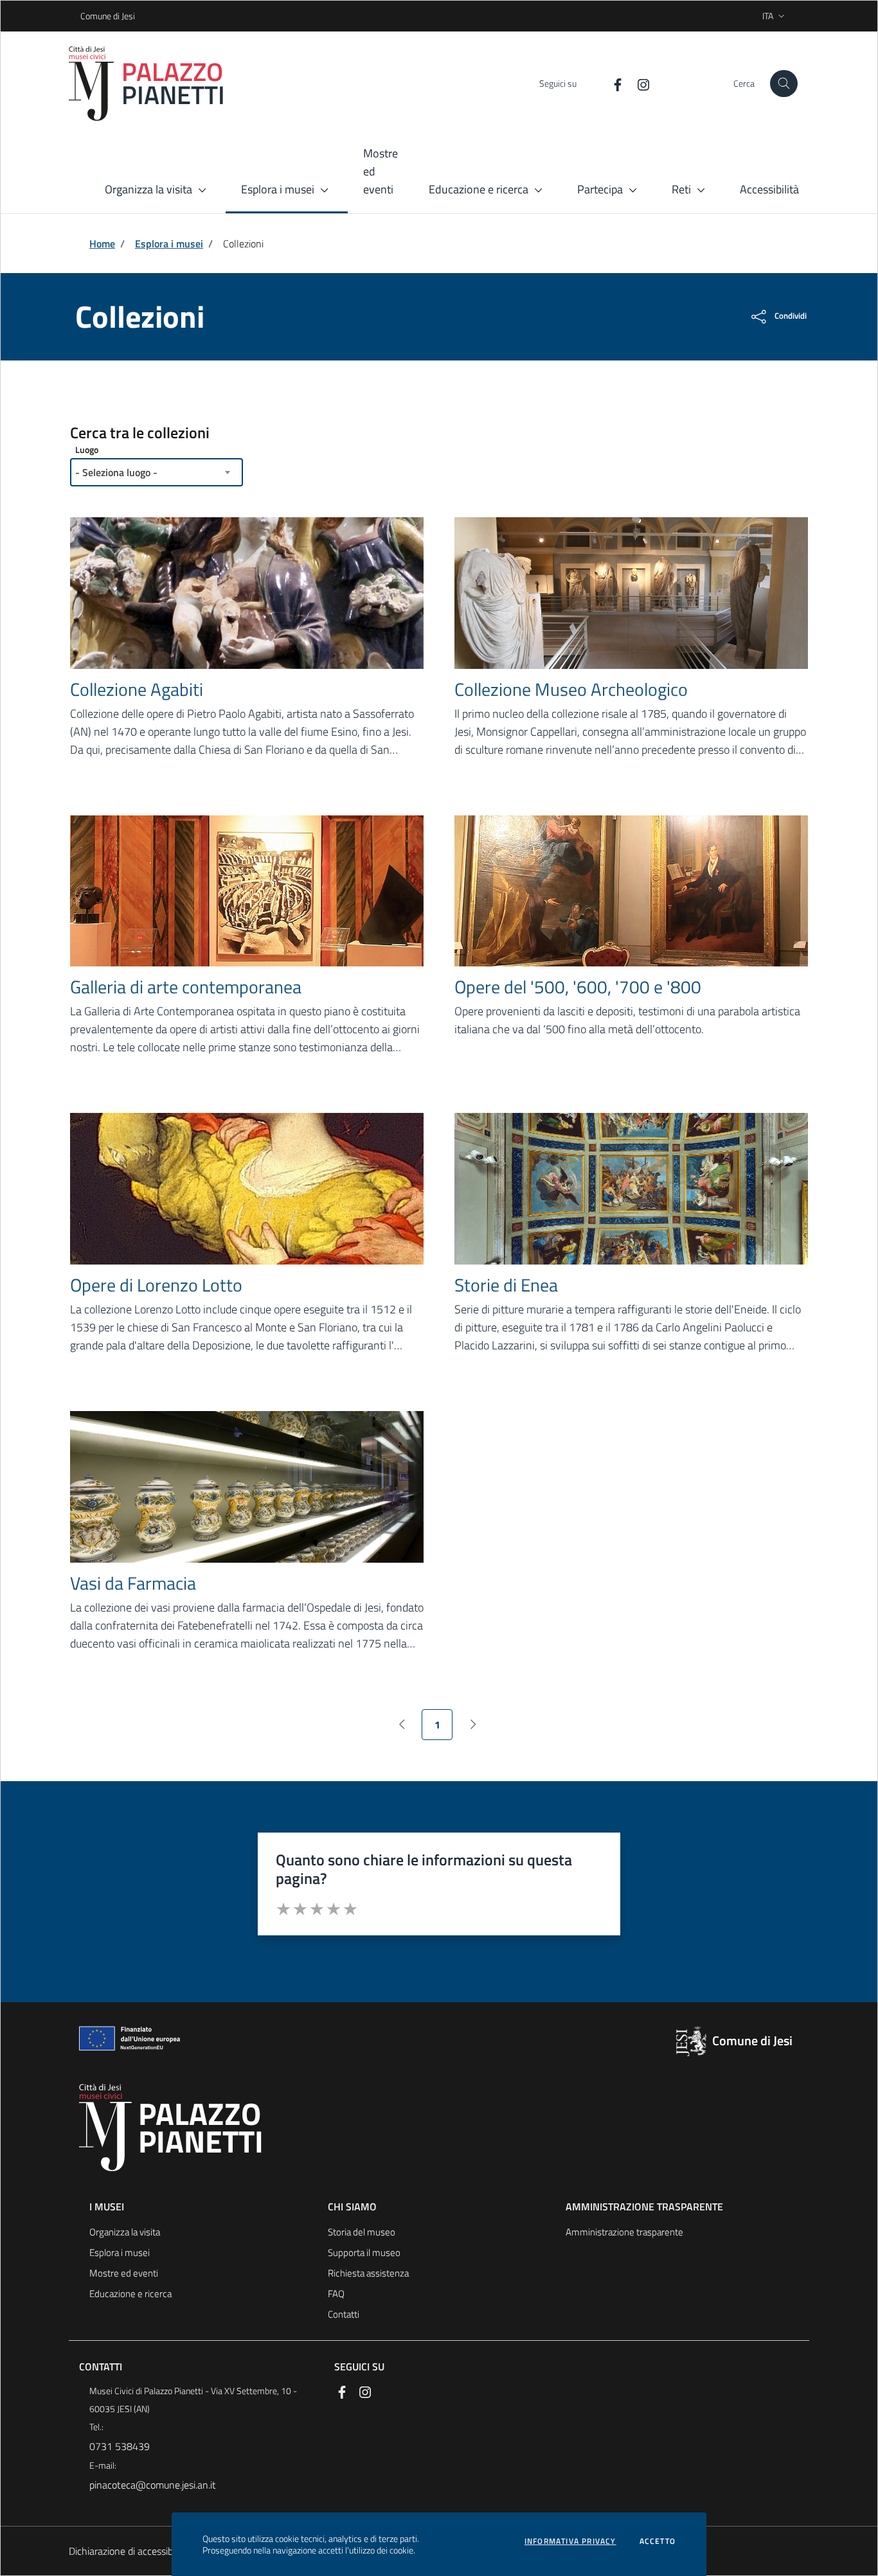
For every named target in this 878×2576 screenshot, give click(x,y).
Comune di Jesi (85, 16)
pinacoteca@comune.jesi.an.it (153, 2485)
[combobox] (157, 472)
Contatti (344, 2314)
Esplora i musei (169, 244)
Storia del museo (362, 2232)
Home (102, 244)
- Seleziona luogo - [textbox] (116, 472)
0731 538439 (120, 2446)
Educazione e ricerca (130, 2294)
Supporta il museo (364, 2252)
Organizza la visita (125, 2232)
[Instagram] (638, 83)
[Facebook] (613, 83)
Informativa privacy (570, 2541)
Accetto (658, 2541)
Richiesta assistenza (368, 2273)
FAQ (336, 2294)
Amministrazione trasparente (624, 2232)
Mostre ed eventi (124, 2273)
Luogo (87, 449)
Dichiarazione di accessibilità (129, 2551)
